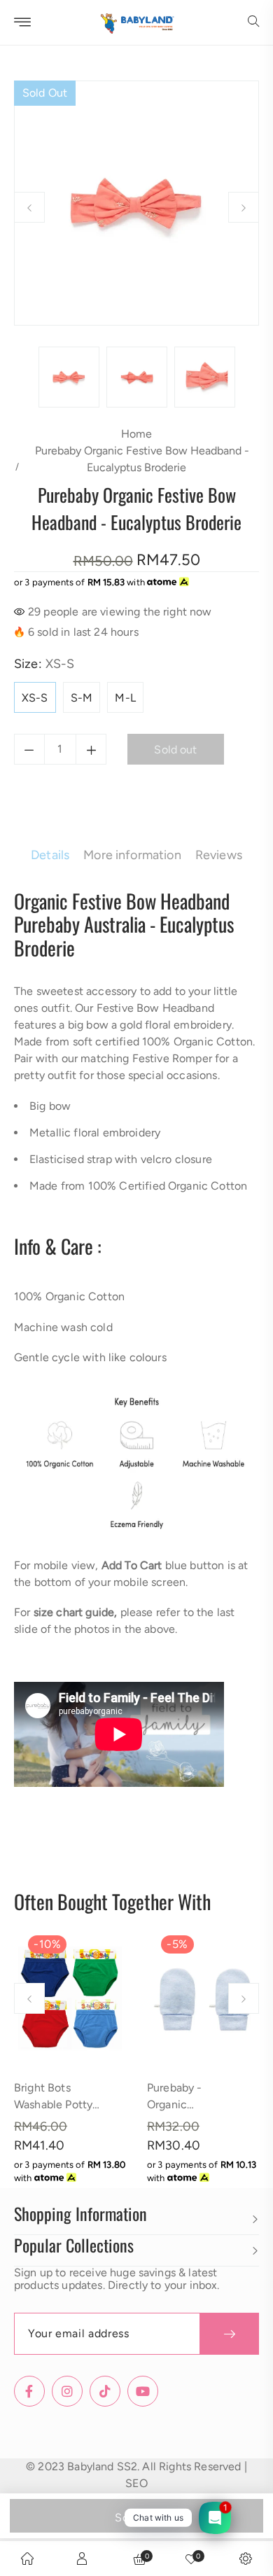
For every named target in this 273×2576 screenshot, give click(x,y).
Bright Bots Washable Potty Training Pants (53, 2104)
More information (132, 855)
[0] (191, 2558)
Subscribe (229, 2334)
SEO (136, 2483)
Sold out (136, 2518)
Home (136, 434)
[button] (253, 22)
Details (50, 855)
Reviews (219, 855)
